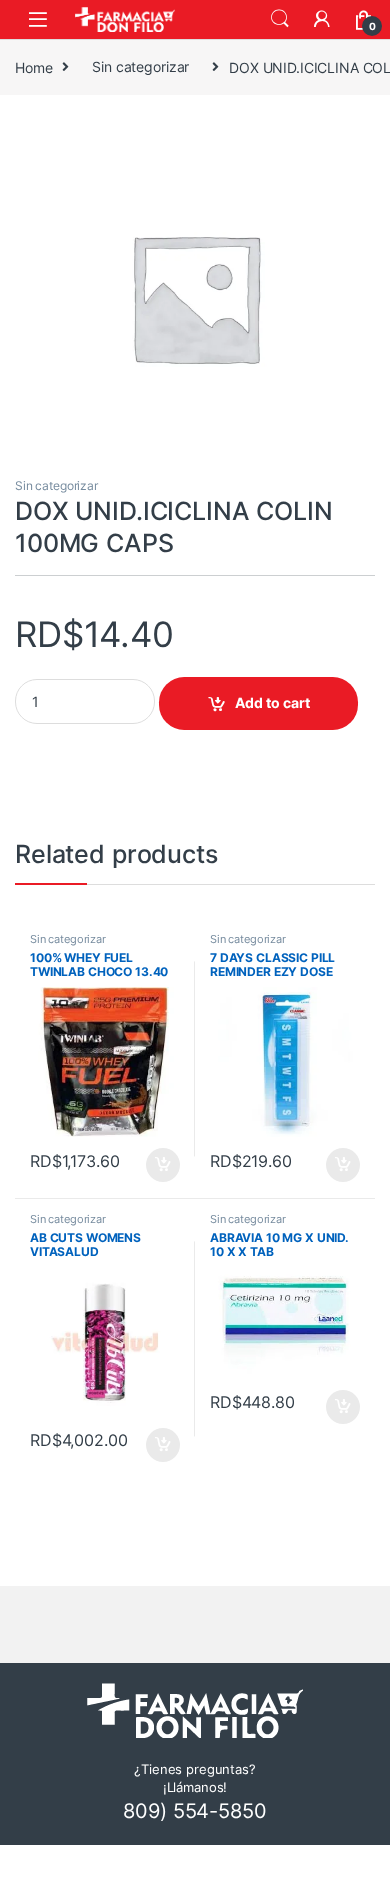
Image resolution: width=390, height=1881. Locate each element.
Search (280, 19)
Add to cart (272, 702)
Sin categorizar (140, 66)
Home (33, 66)
